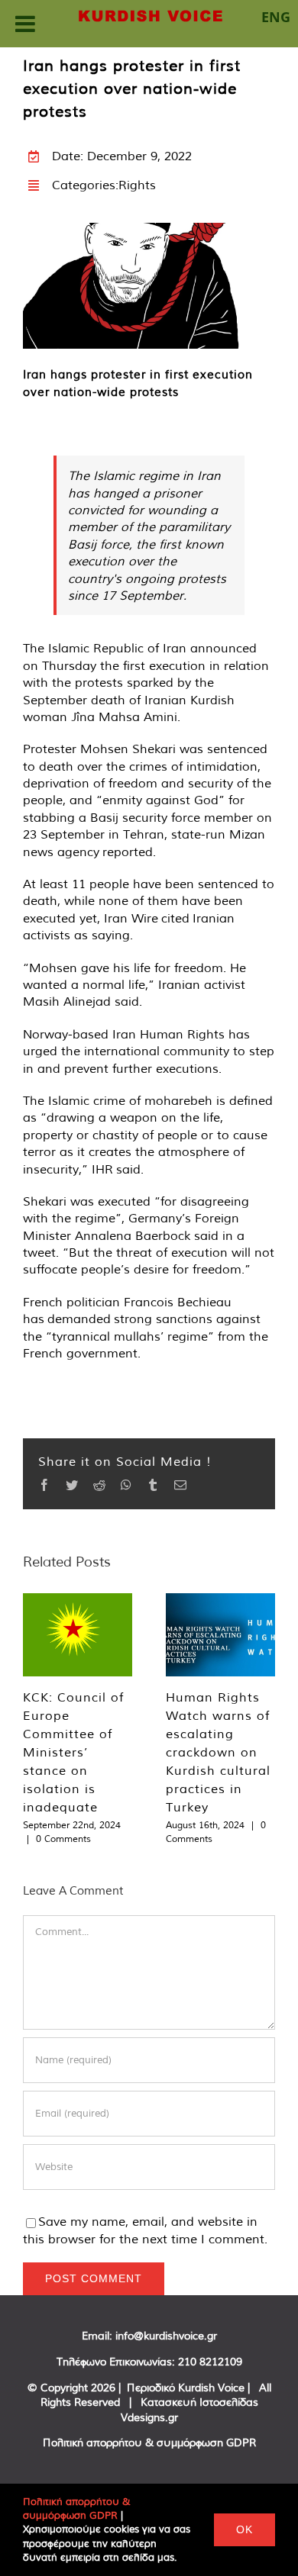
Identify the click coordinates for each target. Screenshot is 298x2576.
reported (128, 852)
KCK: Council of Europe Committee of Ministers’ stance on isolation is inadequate (73, 1752)
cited (174, 918)
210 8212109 (210, 2362)
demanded (79, 1319)
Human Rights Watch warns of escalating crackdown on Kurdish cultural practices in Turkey (218, 1752)
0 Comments (63, 1839)
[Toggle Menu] (25, 24)
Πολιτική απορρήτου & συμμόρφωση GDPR (149, 2442)
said (127, 1169)
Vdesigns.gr (149, 2417)
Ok (245, 2529)
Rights (137, 185)
